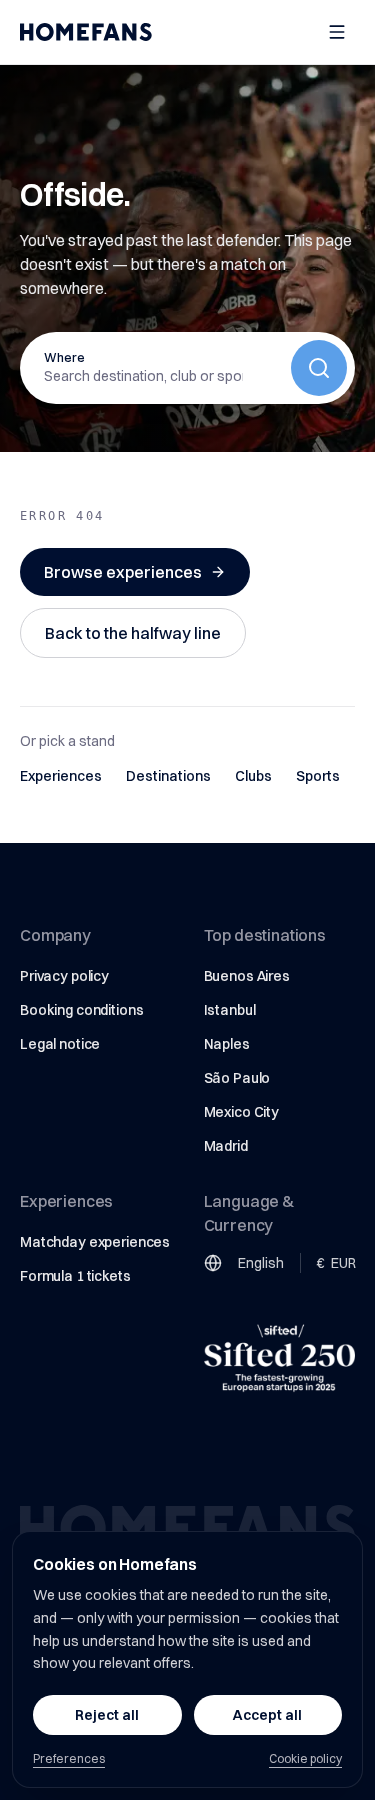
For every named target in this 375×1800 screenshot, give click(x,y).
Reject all (107, 1715)
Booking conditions (81, 1010)
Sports (318, 776)
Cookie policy (305, 1758)
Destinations (168, 776)
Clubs (253, 776)
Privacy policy (64, 976)
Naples (227, 1044)
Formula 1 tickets (75, 1276)
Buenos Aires (247, 976)
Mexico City (241, 1112)
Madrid (226, 1146)
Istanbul (230, 1010)
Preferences (69, 1758)
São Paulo (237, 1078)
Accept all (267, 1715)
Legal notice (60, 1044)
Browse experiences (123, 572)
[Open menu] (337, 32)
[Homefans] (86, 32)
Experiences (61, 776)
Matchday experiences (95, 1242)
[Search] (319, 368)
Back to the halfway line (133, 633)
